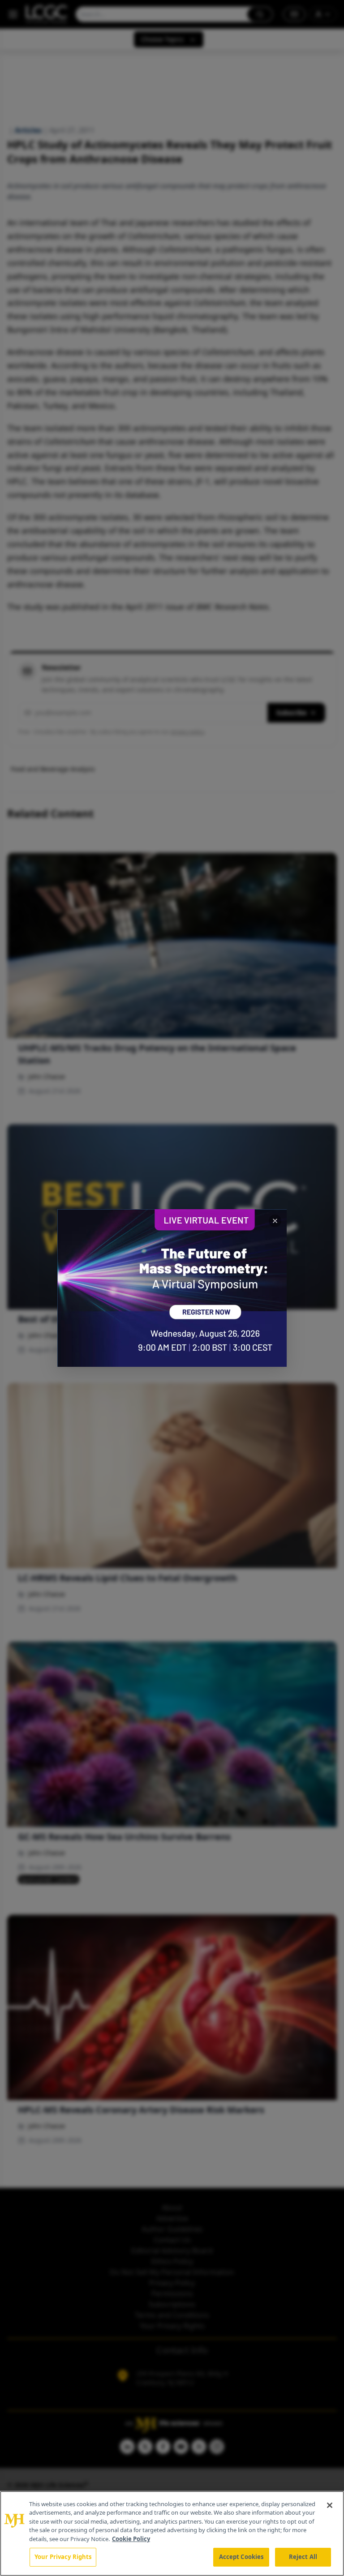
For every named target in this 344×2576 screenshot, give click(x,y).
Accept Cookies (241, 2557)
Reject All (303, 2557)
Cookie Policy (131, 2539)
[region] (172, 2533)
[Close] (330, 2505)
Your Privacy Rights (63, 2557)
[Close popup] (275, 1221)
